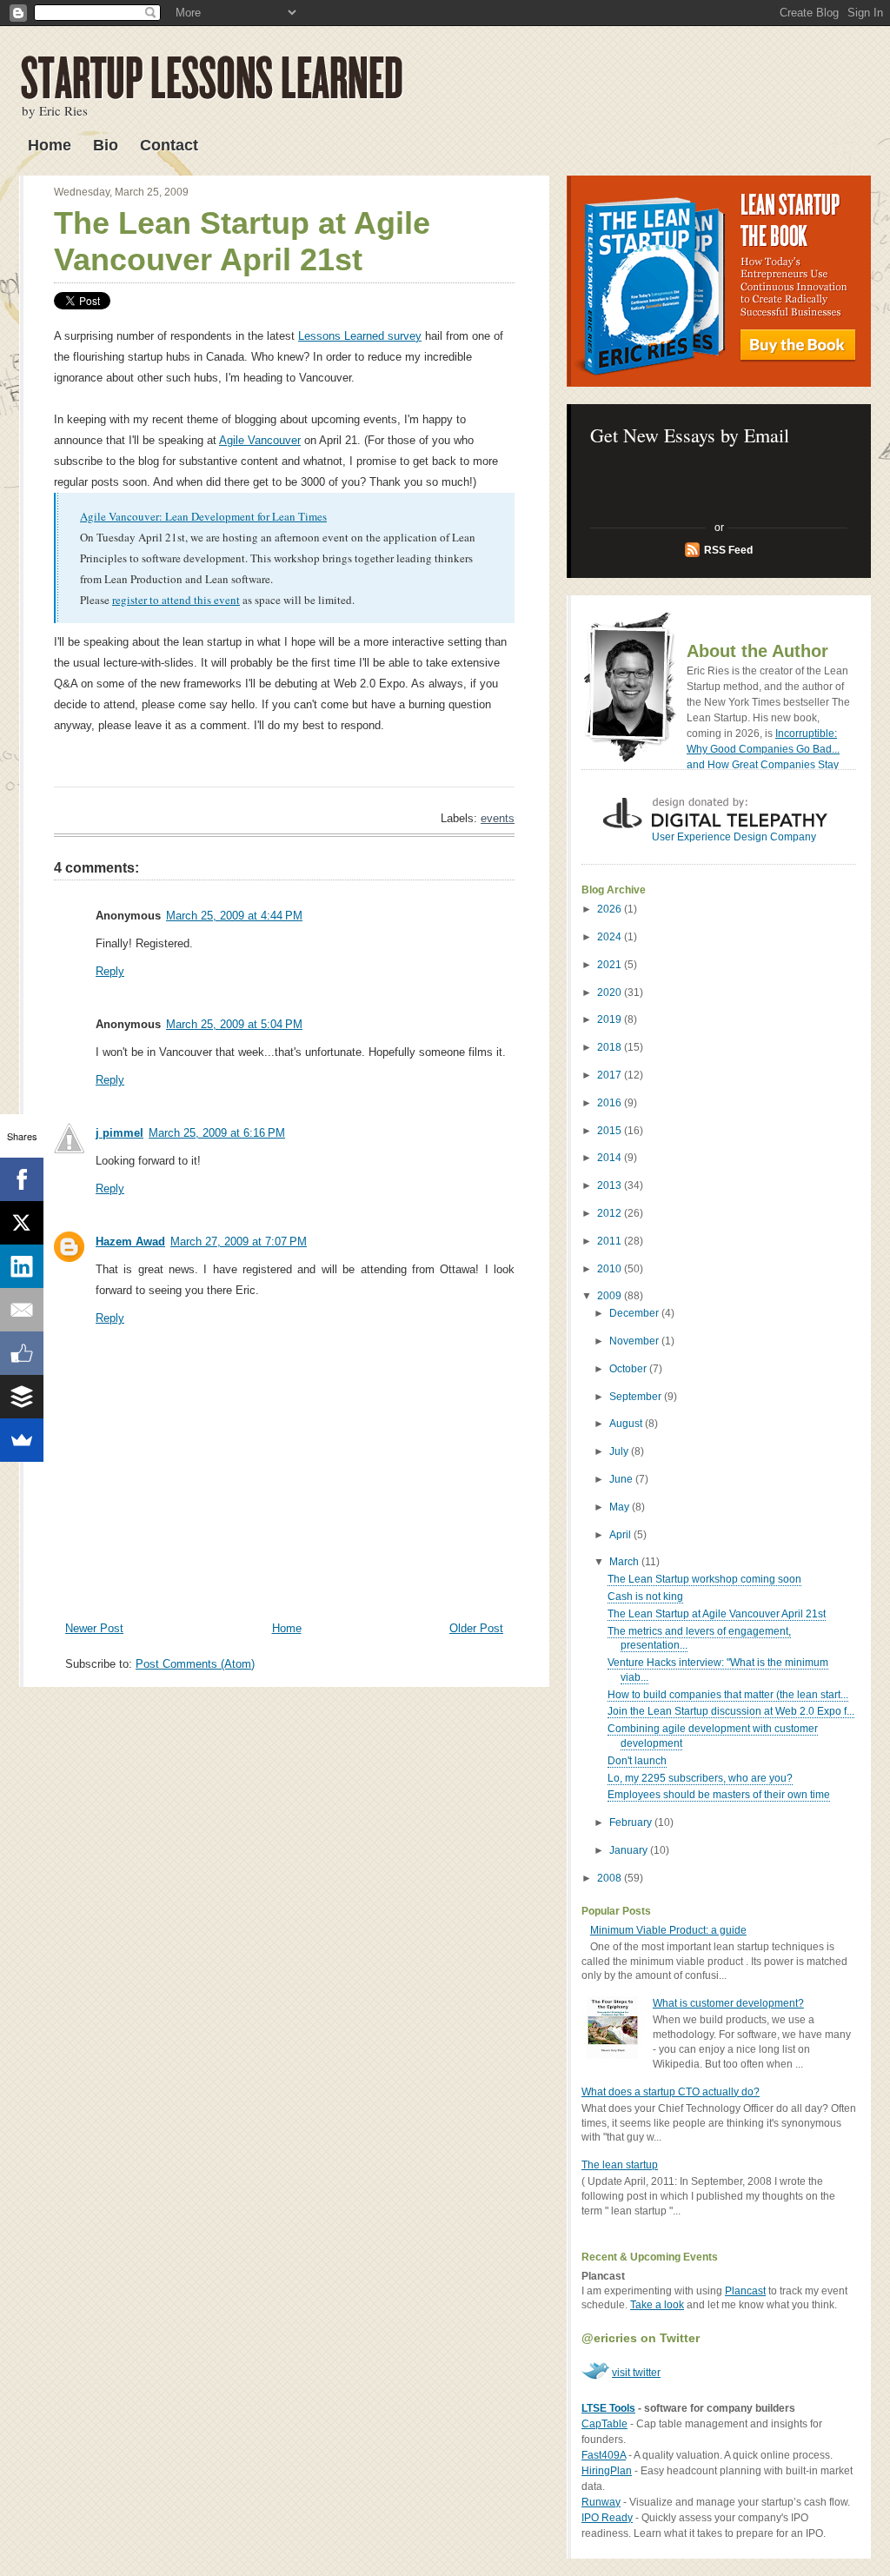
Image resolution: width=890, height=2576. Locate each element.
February (632, 1822)
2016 (611, 1103)
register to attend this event (176, 600)
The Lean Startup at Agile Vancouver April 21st (242, 241)
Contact (169, 145)
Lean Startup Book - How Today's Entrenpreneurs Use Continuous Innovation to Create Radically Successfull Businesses (719, 281)
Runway (601, 2502)
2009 (611, 1296)
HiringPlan (607, 2471)
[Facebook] (22, 1179)
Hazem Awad (130, 1242)
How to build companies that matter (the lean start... (728, 1695)
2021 (611, 965)
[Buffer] (22, 1397)
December (635, 1313)
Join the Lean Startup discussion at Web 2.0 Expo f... (731, 1711)
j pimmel (120, 1133)
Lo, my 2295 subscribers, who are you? (700, 1778)
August (627, 1424)
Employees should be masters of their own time (719, 1795)
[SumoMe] (22, 1440)
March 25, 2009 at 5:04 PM (234, 1024)
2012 (611, 1213)
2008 (611, 1878)
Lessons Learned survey (360, 336)
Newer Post (94, 1628)
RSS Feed (728, 550)
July (620, 1451)
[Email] (22, 1310)
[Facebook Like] (22, 1353)
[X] (22, 1223)
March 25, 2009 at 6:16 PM (217, 1133)
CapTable (604, 2424)
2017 (611, 1075)
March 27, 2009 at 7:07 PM (239, 1242)
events (498, 818)
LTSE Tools (608, 2408)
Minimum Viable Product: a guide (668, 1930)
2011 (611, 1241)
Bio (106, 145)
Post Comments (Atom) (195, 1664)
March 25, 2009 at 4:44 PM (234, 916)
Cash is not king (645, 1597)
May (621, 1507)
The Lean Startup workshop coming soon (704, 1579)
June (622, 1479)
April (621, 1535)
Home (50, 145)
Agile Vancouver (260, 440)
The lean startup (620, 2165)
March (625, 1562)
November (635, 1341)
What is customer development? (728, 2003)
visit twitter (636, 2373)
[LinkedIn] (22, 1266)
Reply (110, 971)
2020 (611, 993)
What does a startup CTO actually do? (671, 2092)
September (637, 1397)
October (629, 1369)
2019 (611, 1019)
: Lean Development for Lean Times (243, 516)
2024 (611, 937)
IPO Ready (607, 2518)
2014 (611, 1158)
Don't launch (637, 1761)
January (630, 1850)
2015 (611, 1131)
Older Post (476, 1628)
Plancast (745, 2291)
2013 (611, 1185)
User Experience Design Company (734, 837)
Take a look (657, 2305)
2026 (611, 909)
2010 (611, 1269)
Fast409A (604, 2455)
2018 (611, 1047)
